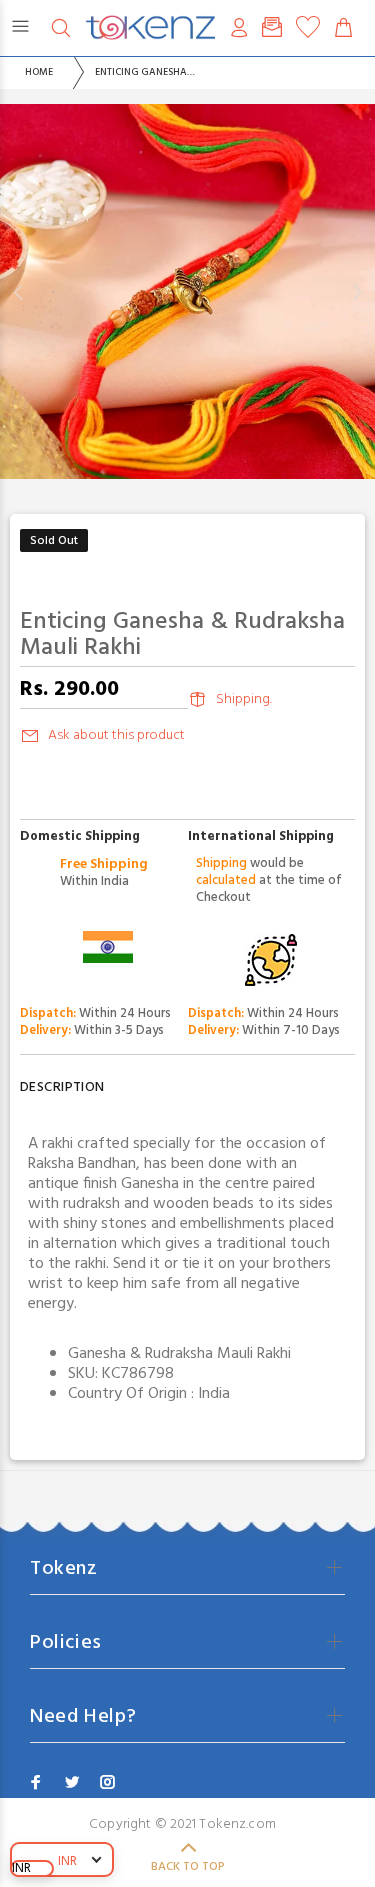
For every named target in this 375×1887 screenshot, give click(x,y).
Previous (19, 292)
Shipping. (244, 699)
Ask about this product (116, 735)
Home (39, 72)
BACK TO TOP (188, 1867)
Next (356, 292)
